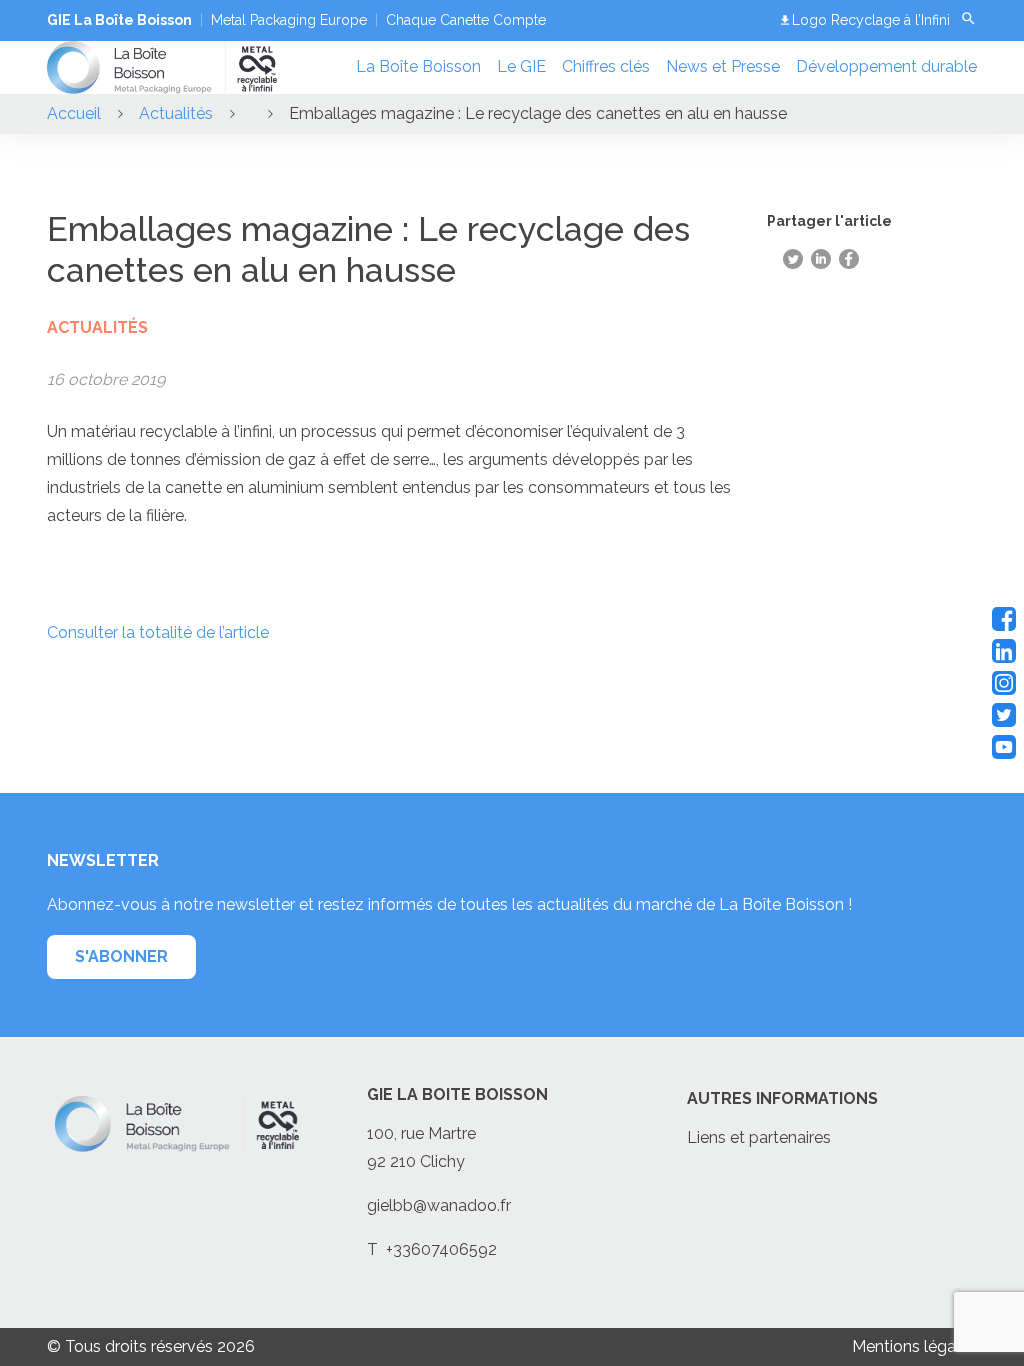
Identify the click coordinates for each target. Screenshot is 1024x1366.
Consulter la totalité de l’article (158, 632)
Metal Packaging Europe (289, 20)
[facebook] (1004, 619)
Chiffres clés (606, 66)
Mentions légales (914, 1346)
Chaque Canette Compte (466, 20)
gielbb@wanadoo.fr (439, 1205)
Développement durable (886, 66)
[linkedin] (1004, 651)
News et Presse (723, 66)
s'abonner (121, 956)
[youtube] (1004, 747)
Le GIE (521, 66)
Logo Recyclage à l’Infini (871, 20)
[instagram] (1004, 683)
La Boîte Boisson (418, 66)
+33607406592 (441, 1249)
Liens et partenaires (759, 1137)
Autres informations (782, 1098)
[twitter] (1004, 715)
